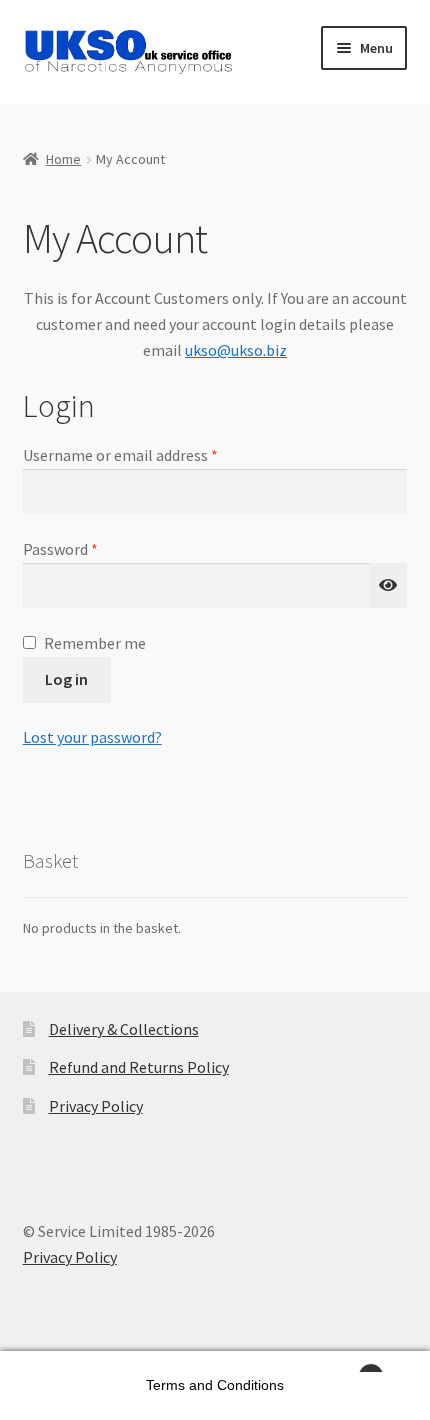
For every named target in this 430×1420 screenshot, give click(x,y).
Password (90, 548)
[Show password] (389, 586)
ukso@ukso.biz (236, 350)
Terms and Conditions (215, 1385)
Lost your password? (92, 737)
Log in (66, 679)
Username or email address (150, 454)
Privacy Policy (96, 1106)
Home (63, 159)
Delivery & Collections (124, 1029)
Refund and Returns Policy (139, 1067)
